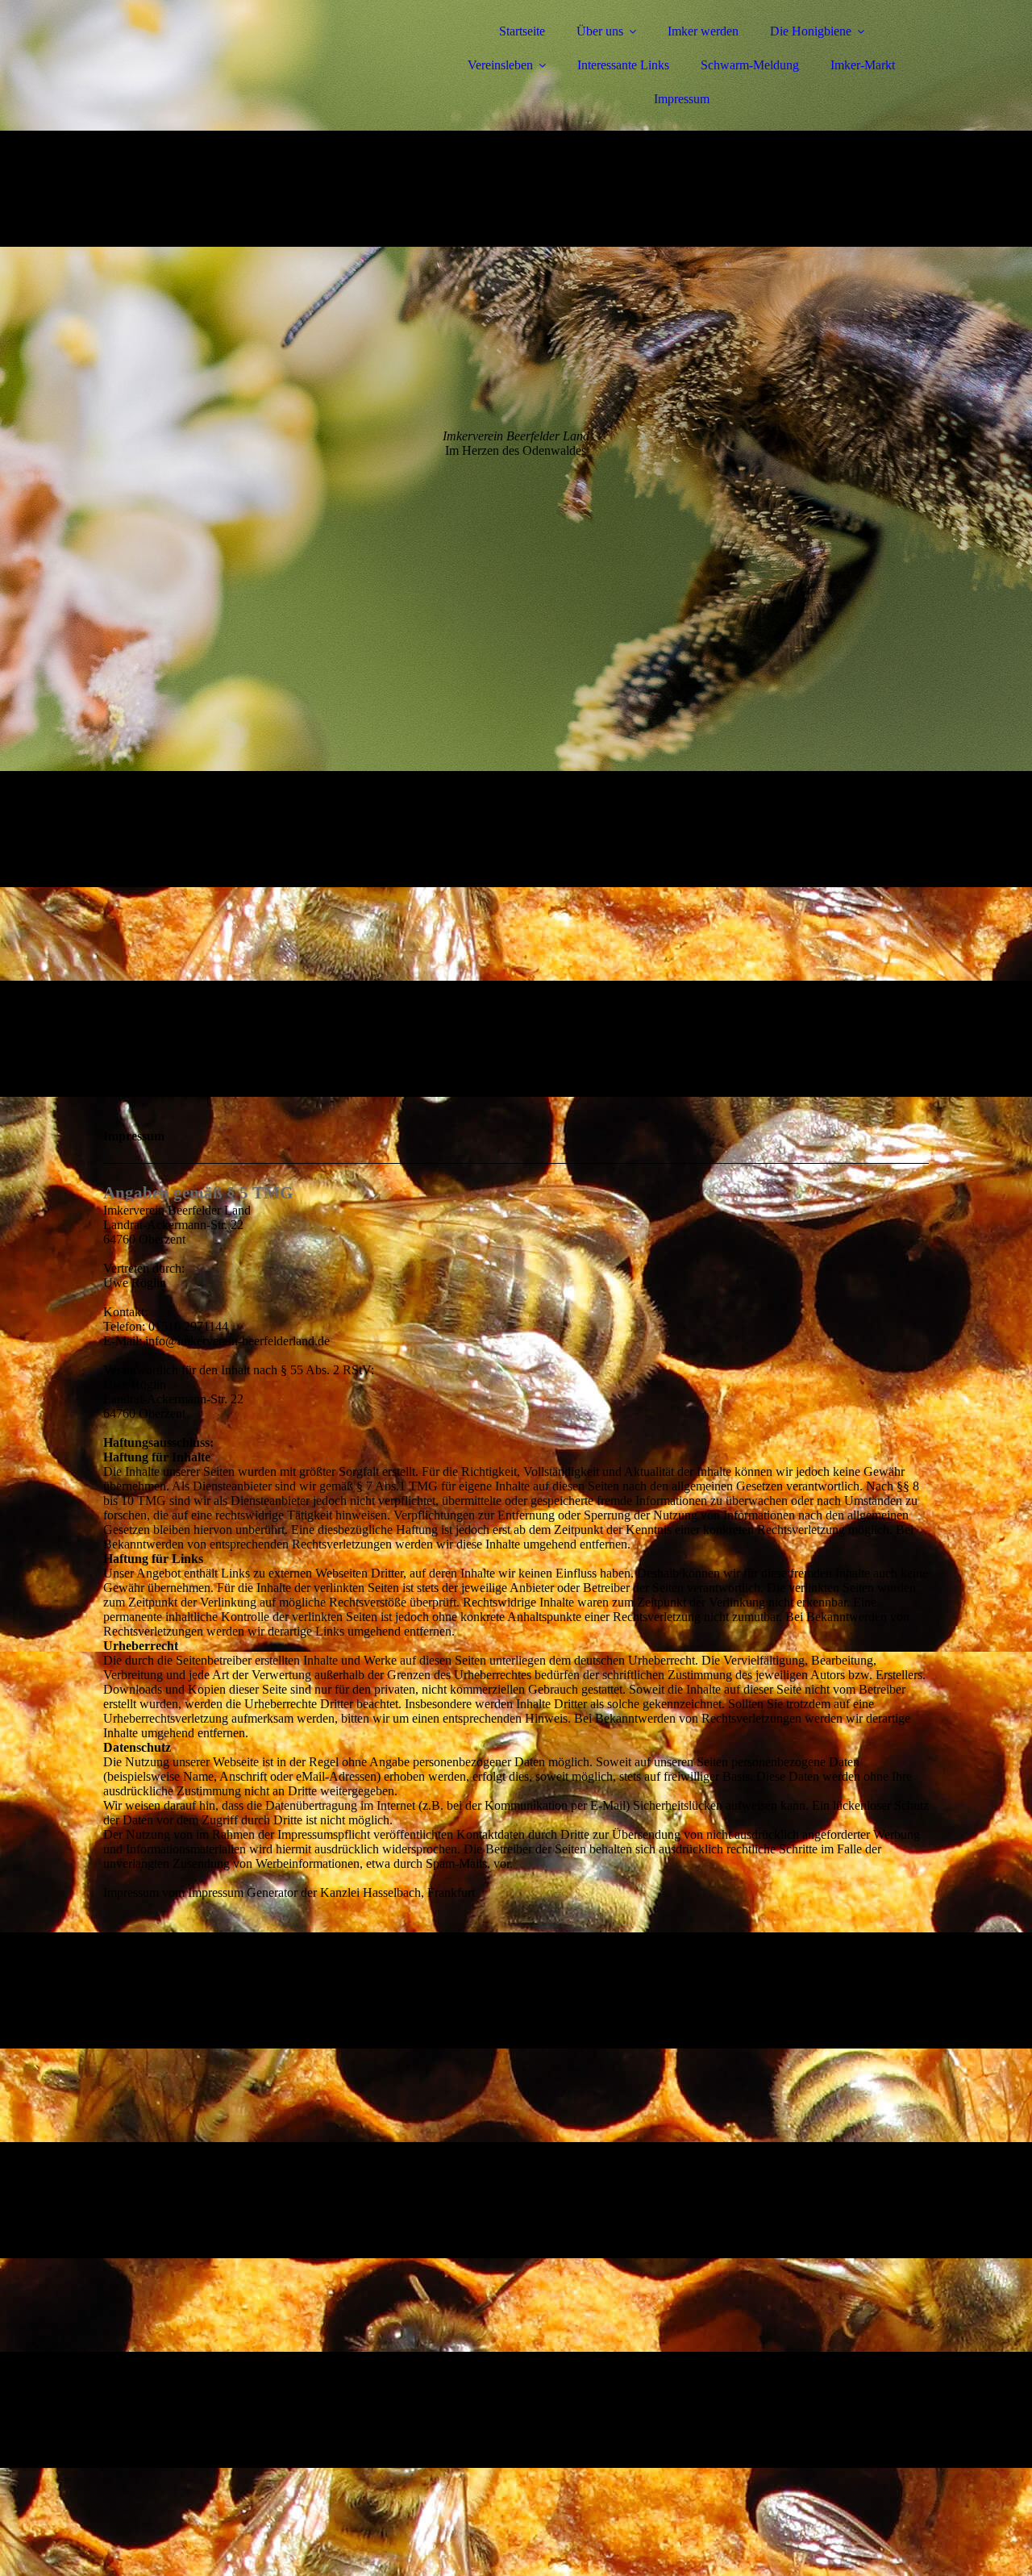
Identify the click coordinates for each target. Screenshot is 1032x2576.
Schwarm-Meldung (750, 65)
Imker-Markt (863, 65)
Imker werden (703, 31)
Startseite (522, 31)
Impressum (682, 99)
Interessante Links (623, 65)
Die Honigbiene (811, 31)
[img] (244, 56)
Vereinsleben (500, 65)
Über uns (600, 31)
